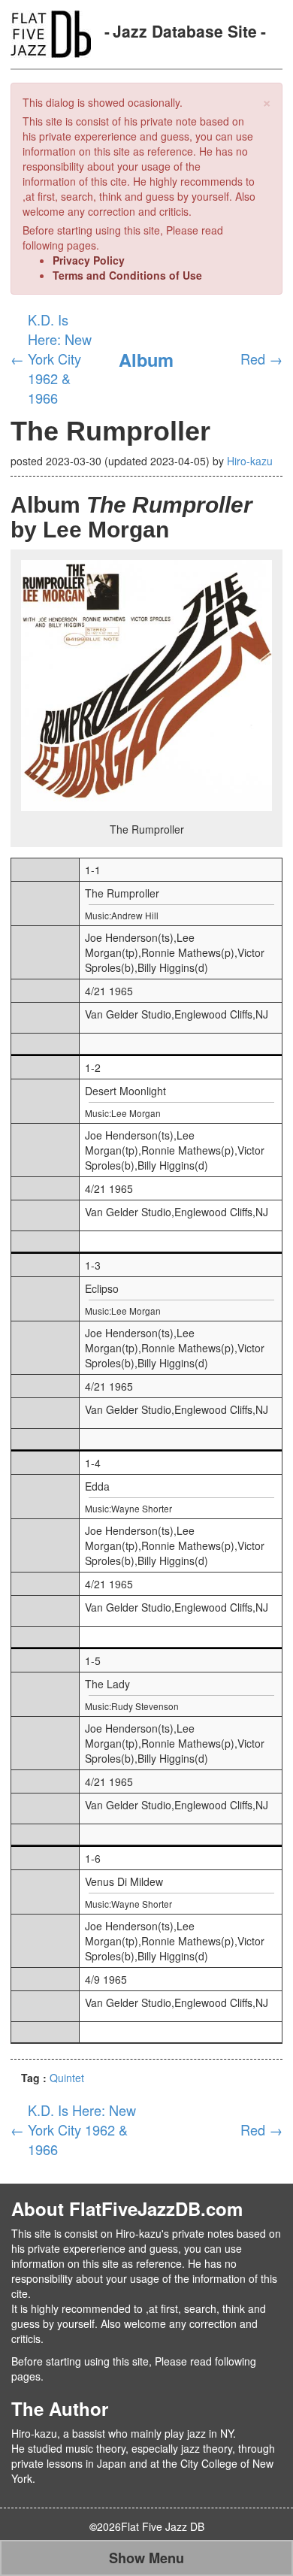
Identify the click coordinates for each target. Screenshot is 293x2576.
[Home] (51, 32)
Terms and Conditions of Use (127, 275)
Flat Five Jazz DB (163, 2526)
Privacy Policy (89, 260)
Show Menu (146, 2558)
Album (146, 359)
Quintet (67, 2078)
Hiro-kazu (250, 461)
